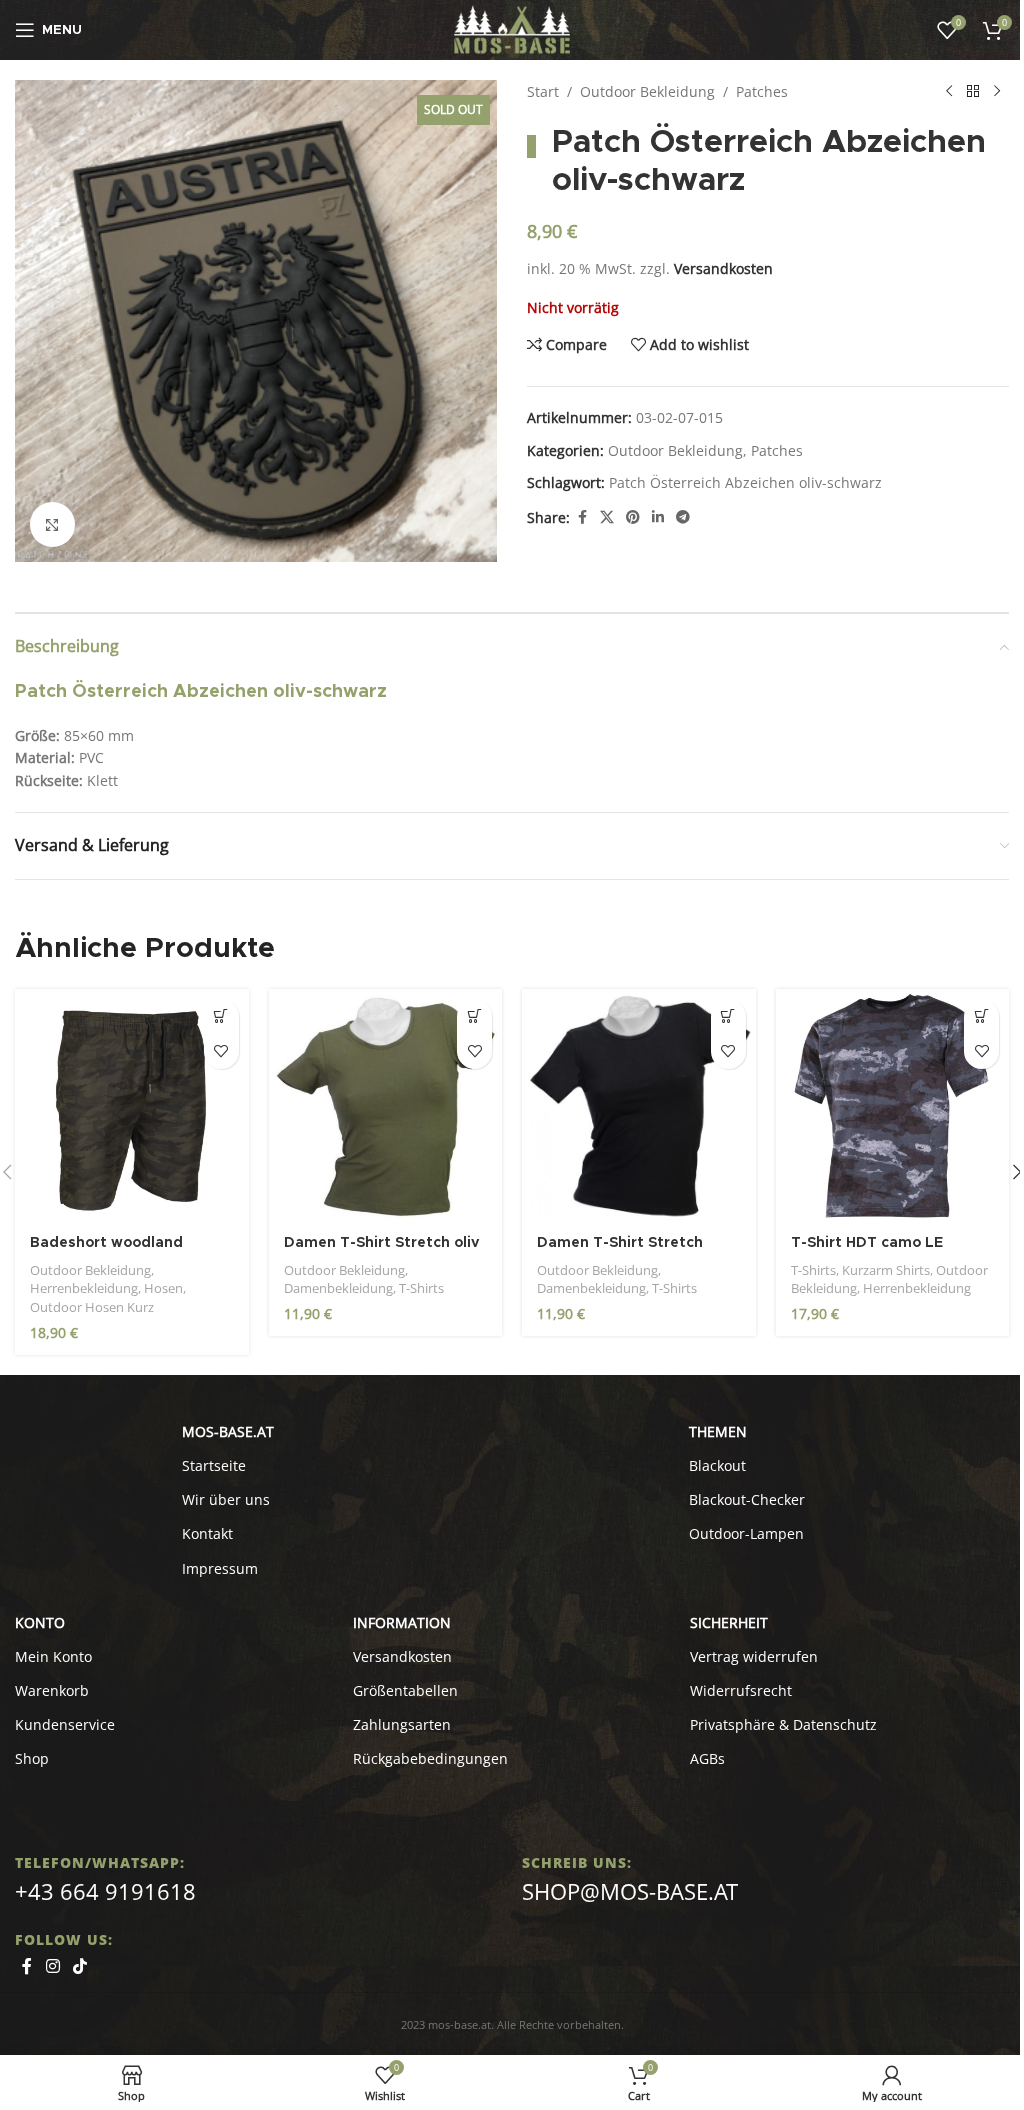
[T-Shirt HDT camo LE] (893, 1106)
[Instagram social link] (52, 1967)
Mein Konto (53, 1656)
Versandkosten (723, 268)
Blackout (717, 1465)
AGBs (707, 1758)
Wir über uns (226, 1499)
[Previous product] (949, 92)
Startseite (214, 1465)
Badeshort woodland (106, 1243)
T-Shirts (421, 1288)
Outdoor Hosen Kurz (92, 1307)
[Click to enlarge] (52, 524)
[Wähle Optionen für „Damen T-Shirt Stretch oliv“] (474, 1016)
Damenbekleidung (338, 1288)
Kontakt (207, 1533)
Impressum (220, 1568)
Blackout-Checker (747, 1499)
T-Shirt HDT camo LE (867, 1243)
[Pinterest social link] (633, 517)
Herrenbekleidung (84, 1288)
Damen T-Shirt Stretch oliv (381, 1243)
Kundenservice (65, 1724)
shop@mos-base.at (630, 1891)
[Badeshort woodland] (132, 1106)
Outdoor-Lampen (746, 1533)
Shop (32, 1758)
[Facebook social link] (582, 517)
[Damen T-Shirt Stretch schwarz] (639, 1106)
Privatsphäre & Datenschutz (783, 1724)
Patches (762, 91)
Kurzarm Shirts (886, 1270)
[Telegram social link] (683, 517)
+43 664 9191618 (105, 1891)
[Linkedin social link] (658, 517)
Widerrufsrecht (741, 1690)
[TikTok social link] (79, 1967)
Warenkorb (52, 1690)
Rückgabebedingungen (430, 1758)
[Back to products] (973, 92)
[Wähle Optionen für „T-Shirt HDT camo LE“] (981, 1016)
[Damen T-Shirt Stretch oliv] (386, 1106)
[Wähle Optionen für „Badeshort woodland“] (221, 1016)
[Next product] (997, 92)
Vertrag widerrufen (754, 1656)
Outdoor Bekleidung (647, 91)
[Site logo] (512, 28)
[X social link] (607, 517)
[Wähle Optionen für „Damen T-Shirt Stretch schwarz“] (728, 1016)
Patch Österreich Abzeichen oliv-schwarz (745, 482)
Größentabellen (405, 1690)
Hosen (163, 1288)
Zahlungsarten (402, 1724)
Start (543, 91)
